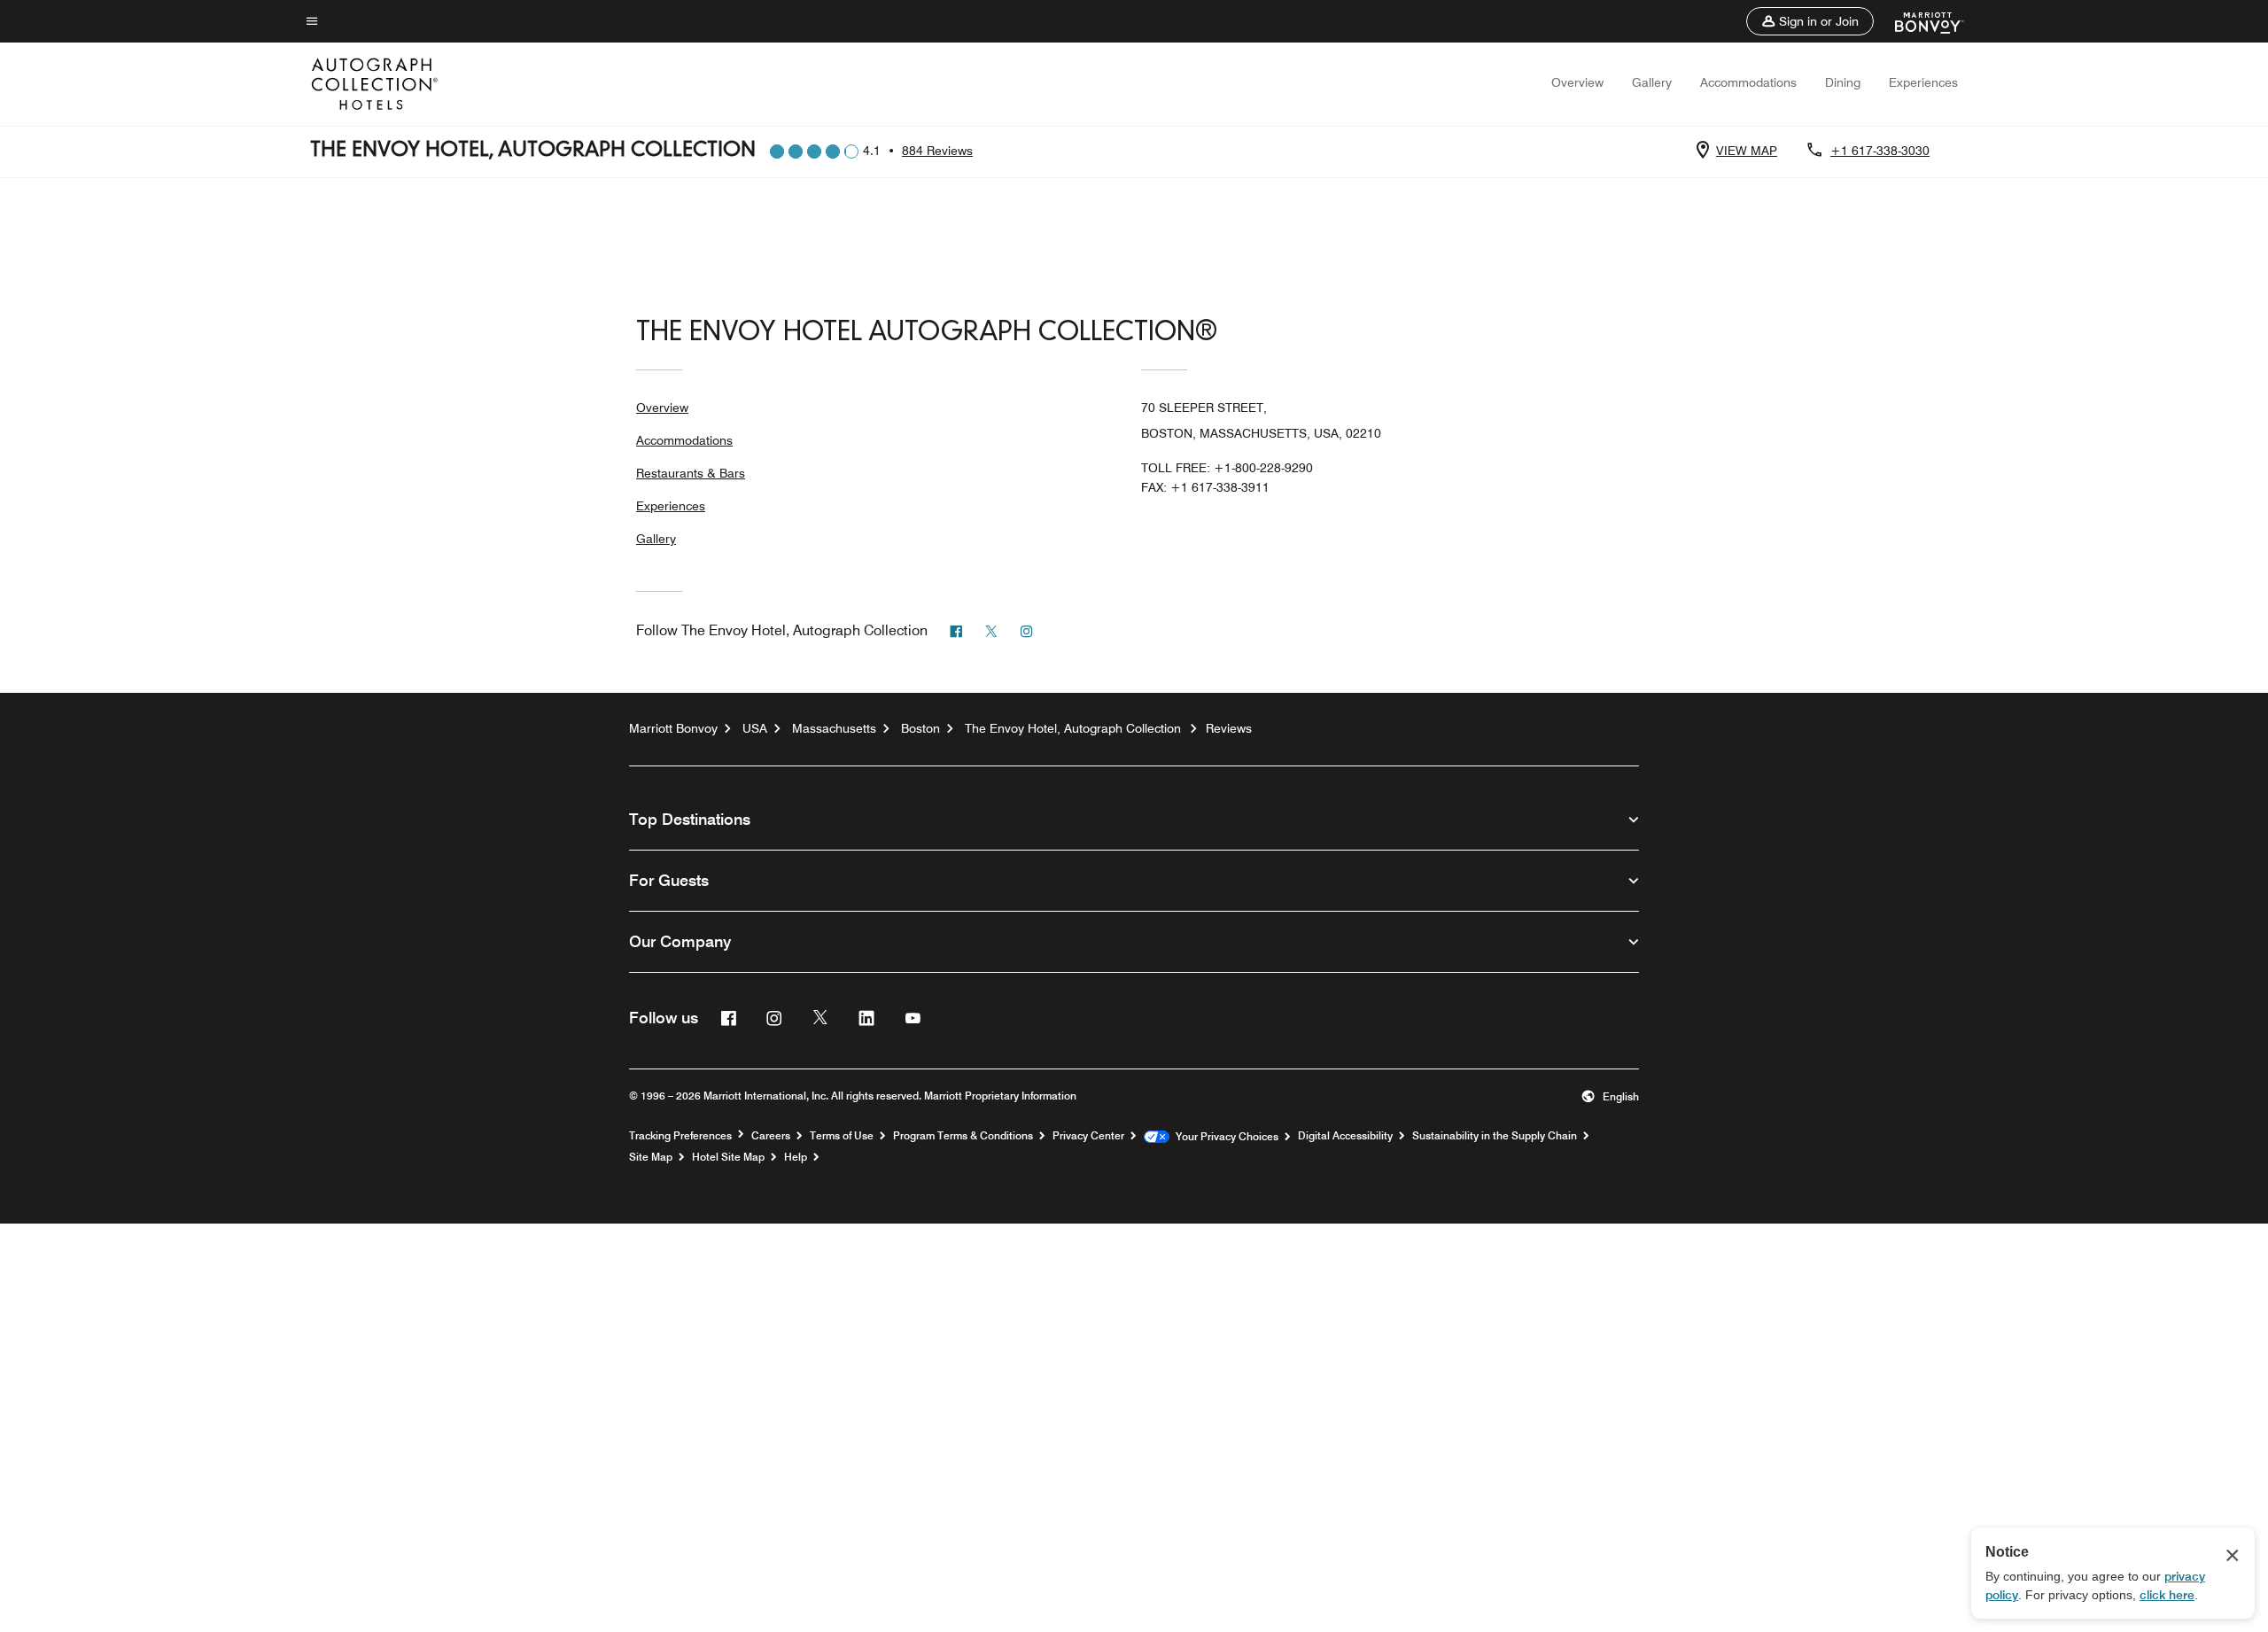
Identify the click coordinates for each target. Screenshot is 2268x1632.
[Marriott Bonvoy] (1918, 21)
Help (796, 1157)
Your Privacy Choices (1224, 1137)
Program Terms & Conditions (963, 1136)
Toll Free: (1227, 468)
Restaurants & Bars (691, 473)
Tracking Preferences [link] (680, 1136)
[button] (1810, 21)
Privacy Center (1088, 1136)
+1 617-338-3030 (1880, 151)
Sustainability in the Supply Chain (1495, 1136)
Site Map (651, 1157)
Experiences (1923, 82)
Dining (1843, 82)
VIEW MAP (1747, 151)
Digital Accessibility (1345, 1136)
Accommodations (1748, 82)
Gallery (1652, 82)
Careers (771, 1136)
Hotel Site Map (728, 1157)
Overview (1577, 82)
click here (2167, 1595)
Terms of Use (842, 1136)
